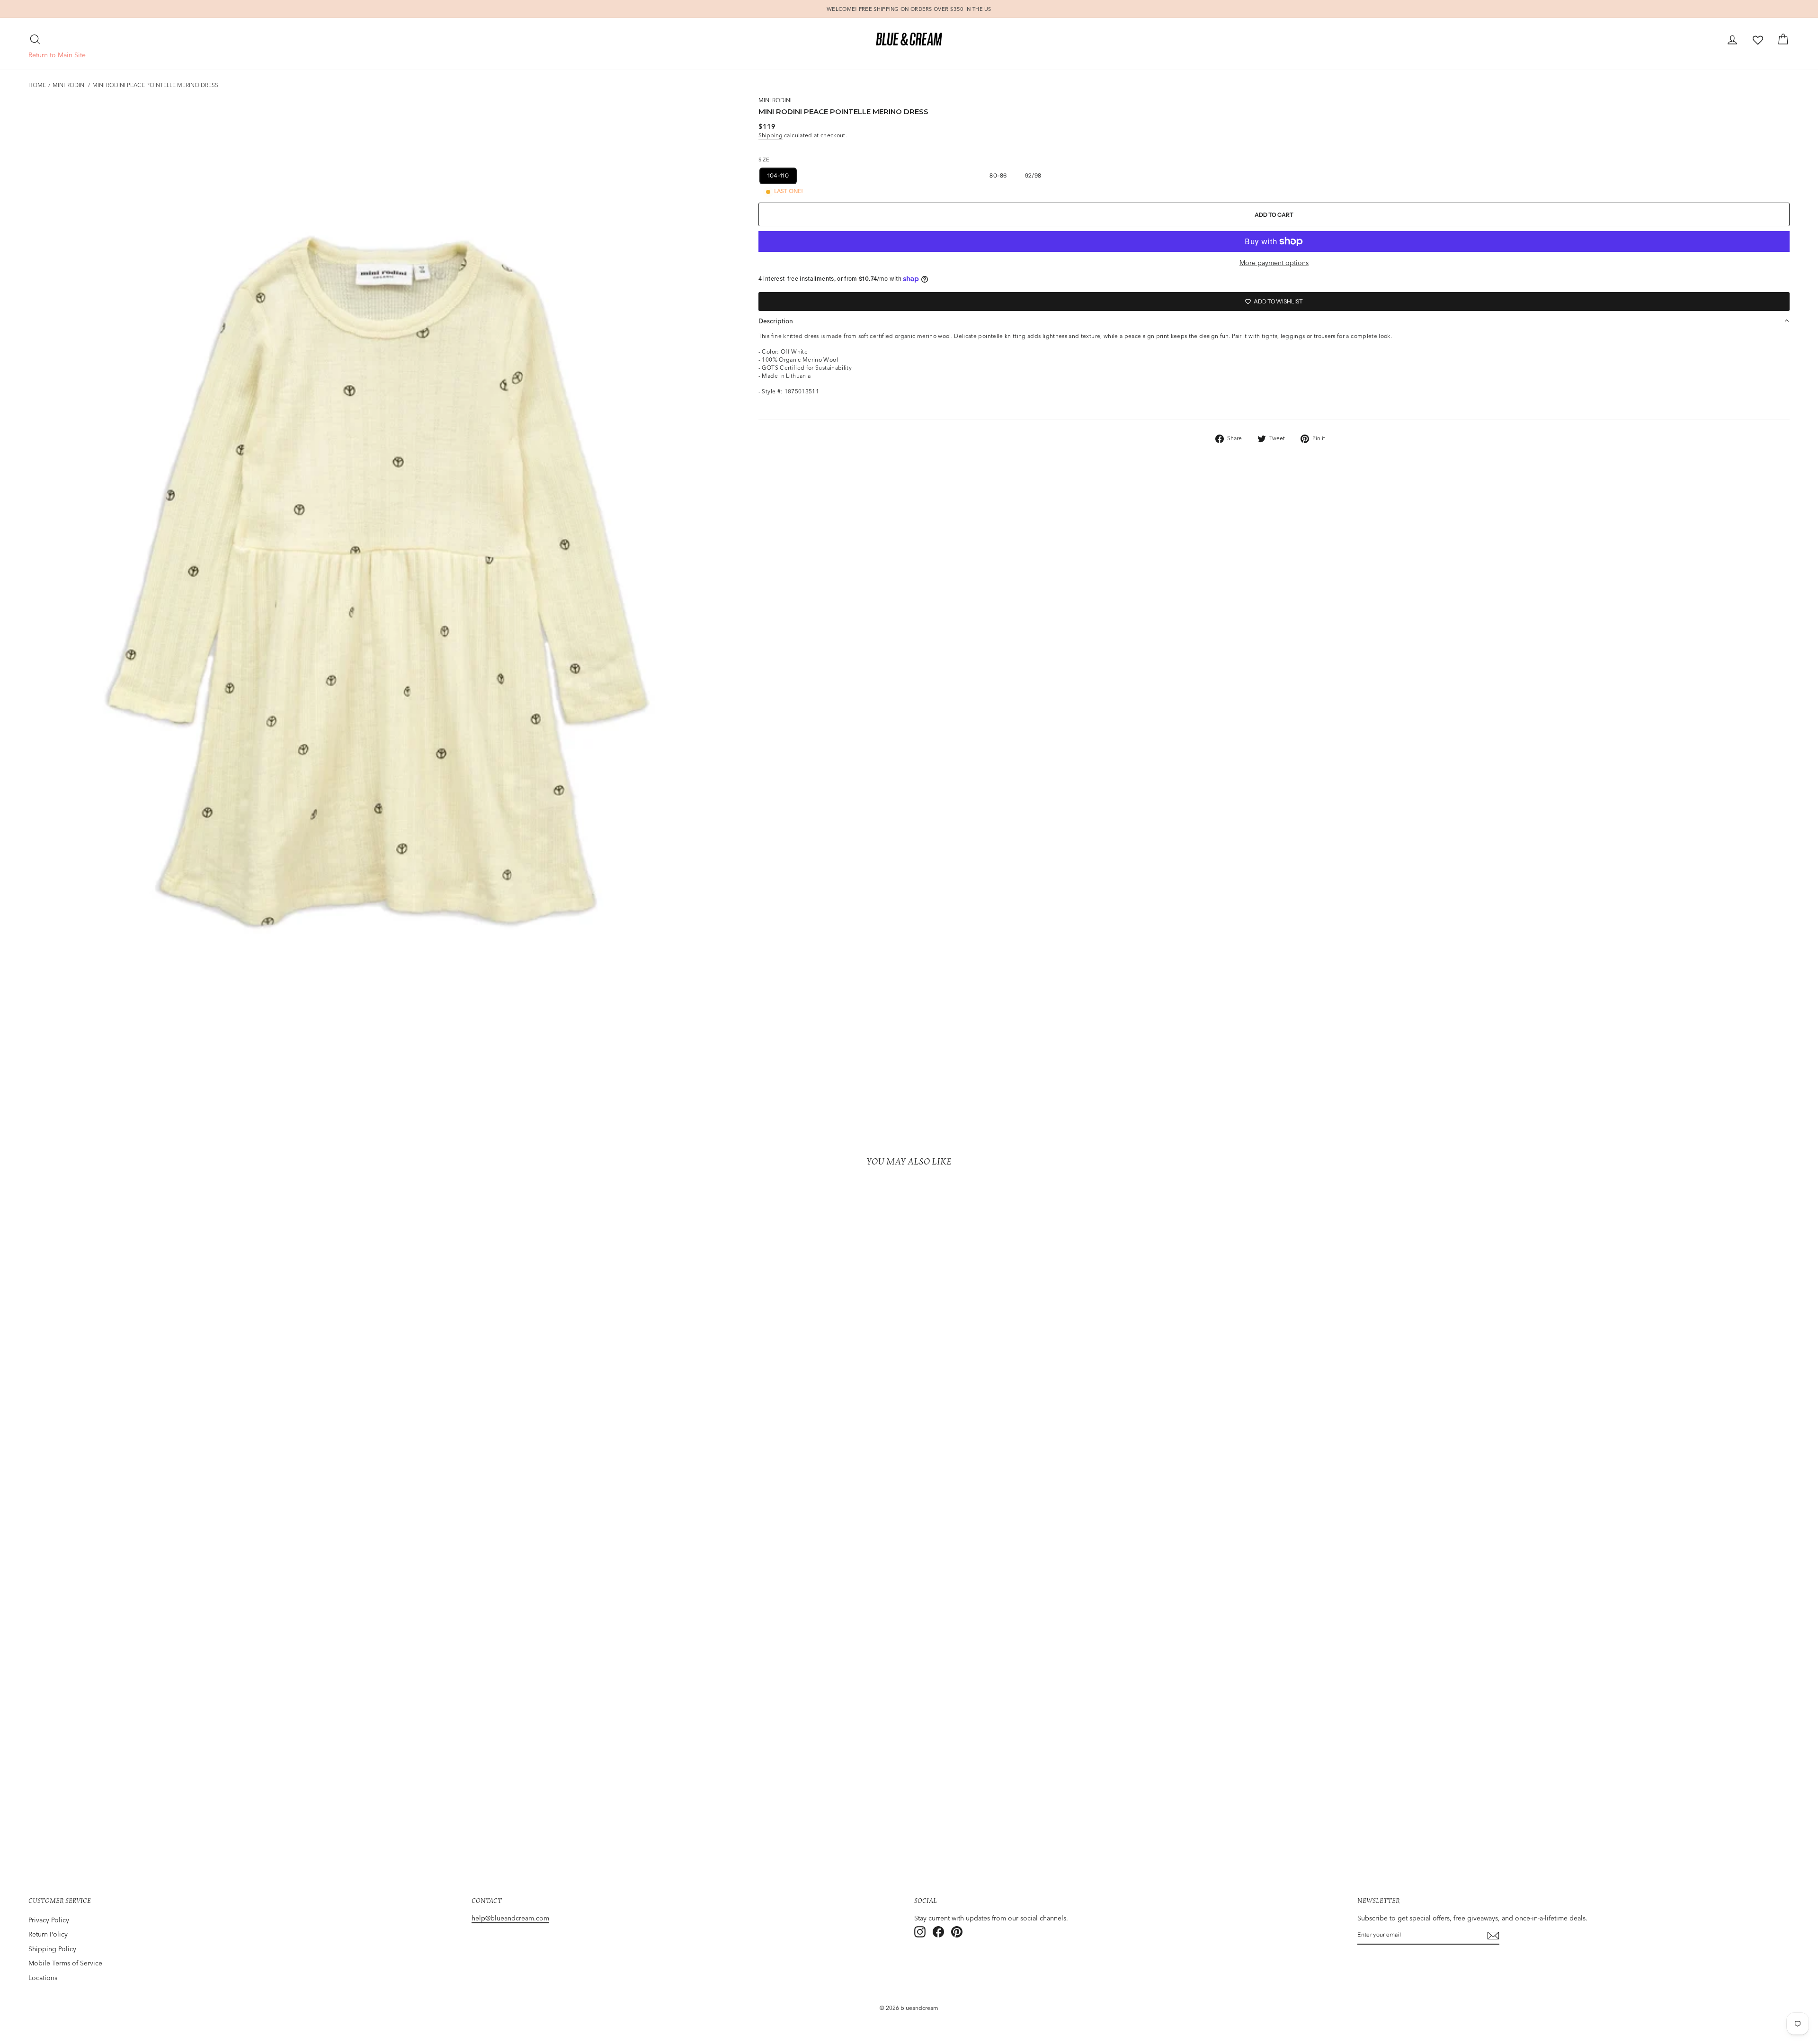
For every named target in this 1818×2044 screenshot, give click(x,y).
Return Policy (48, 1934)
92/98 (1033, 175)
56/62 (931, 175)
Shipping (771, 135)
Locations (43, 1978)
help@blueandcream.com (510, 1918)
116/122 (817, 175)
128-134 (855, 175)
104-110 (778, 175)
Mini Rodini (69, 85)
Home (37, 85)
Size (764, 160)
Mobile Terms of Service (65, 1963)
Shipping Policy (52, 1949)
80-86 (998, 175)
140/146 (895, 175)
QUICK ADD (245, 1812)
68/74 (964, 175)
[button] (1274, 321)
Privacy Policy (49, 1920)
